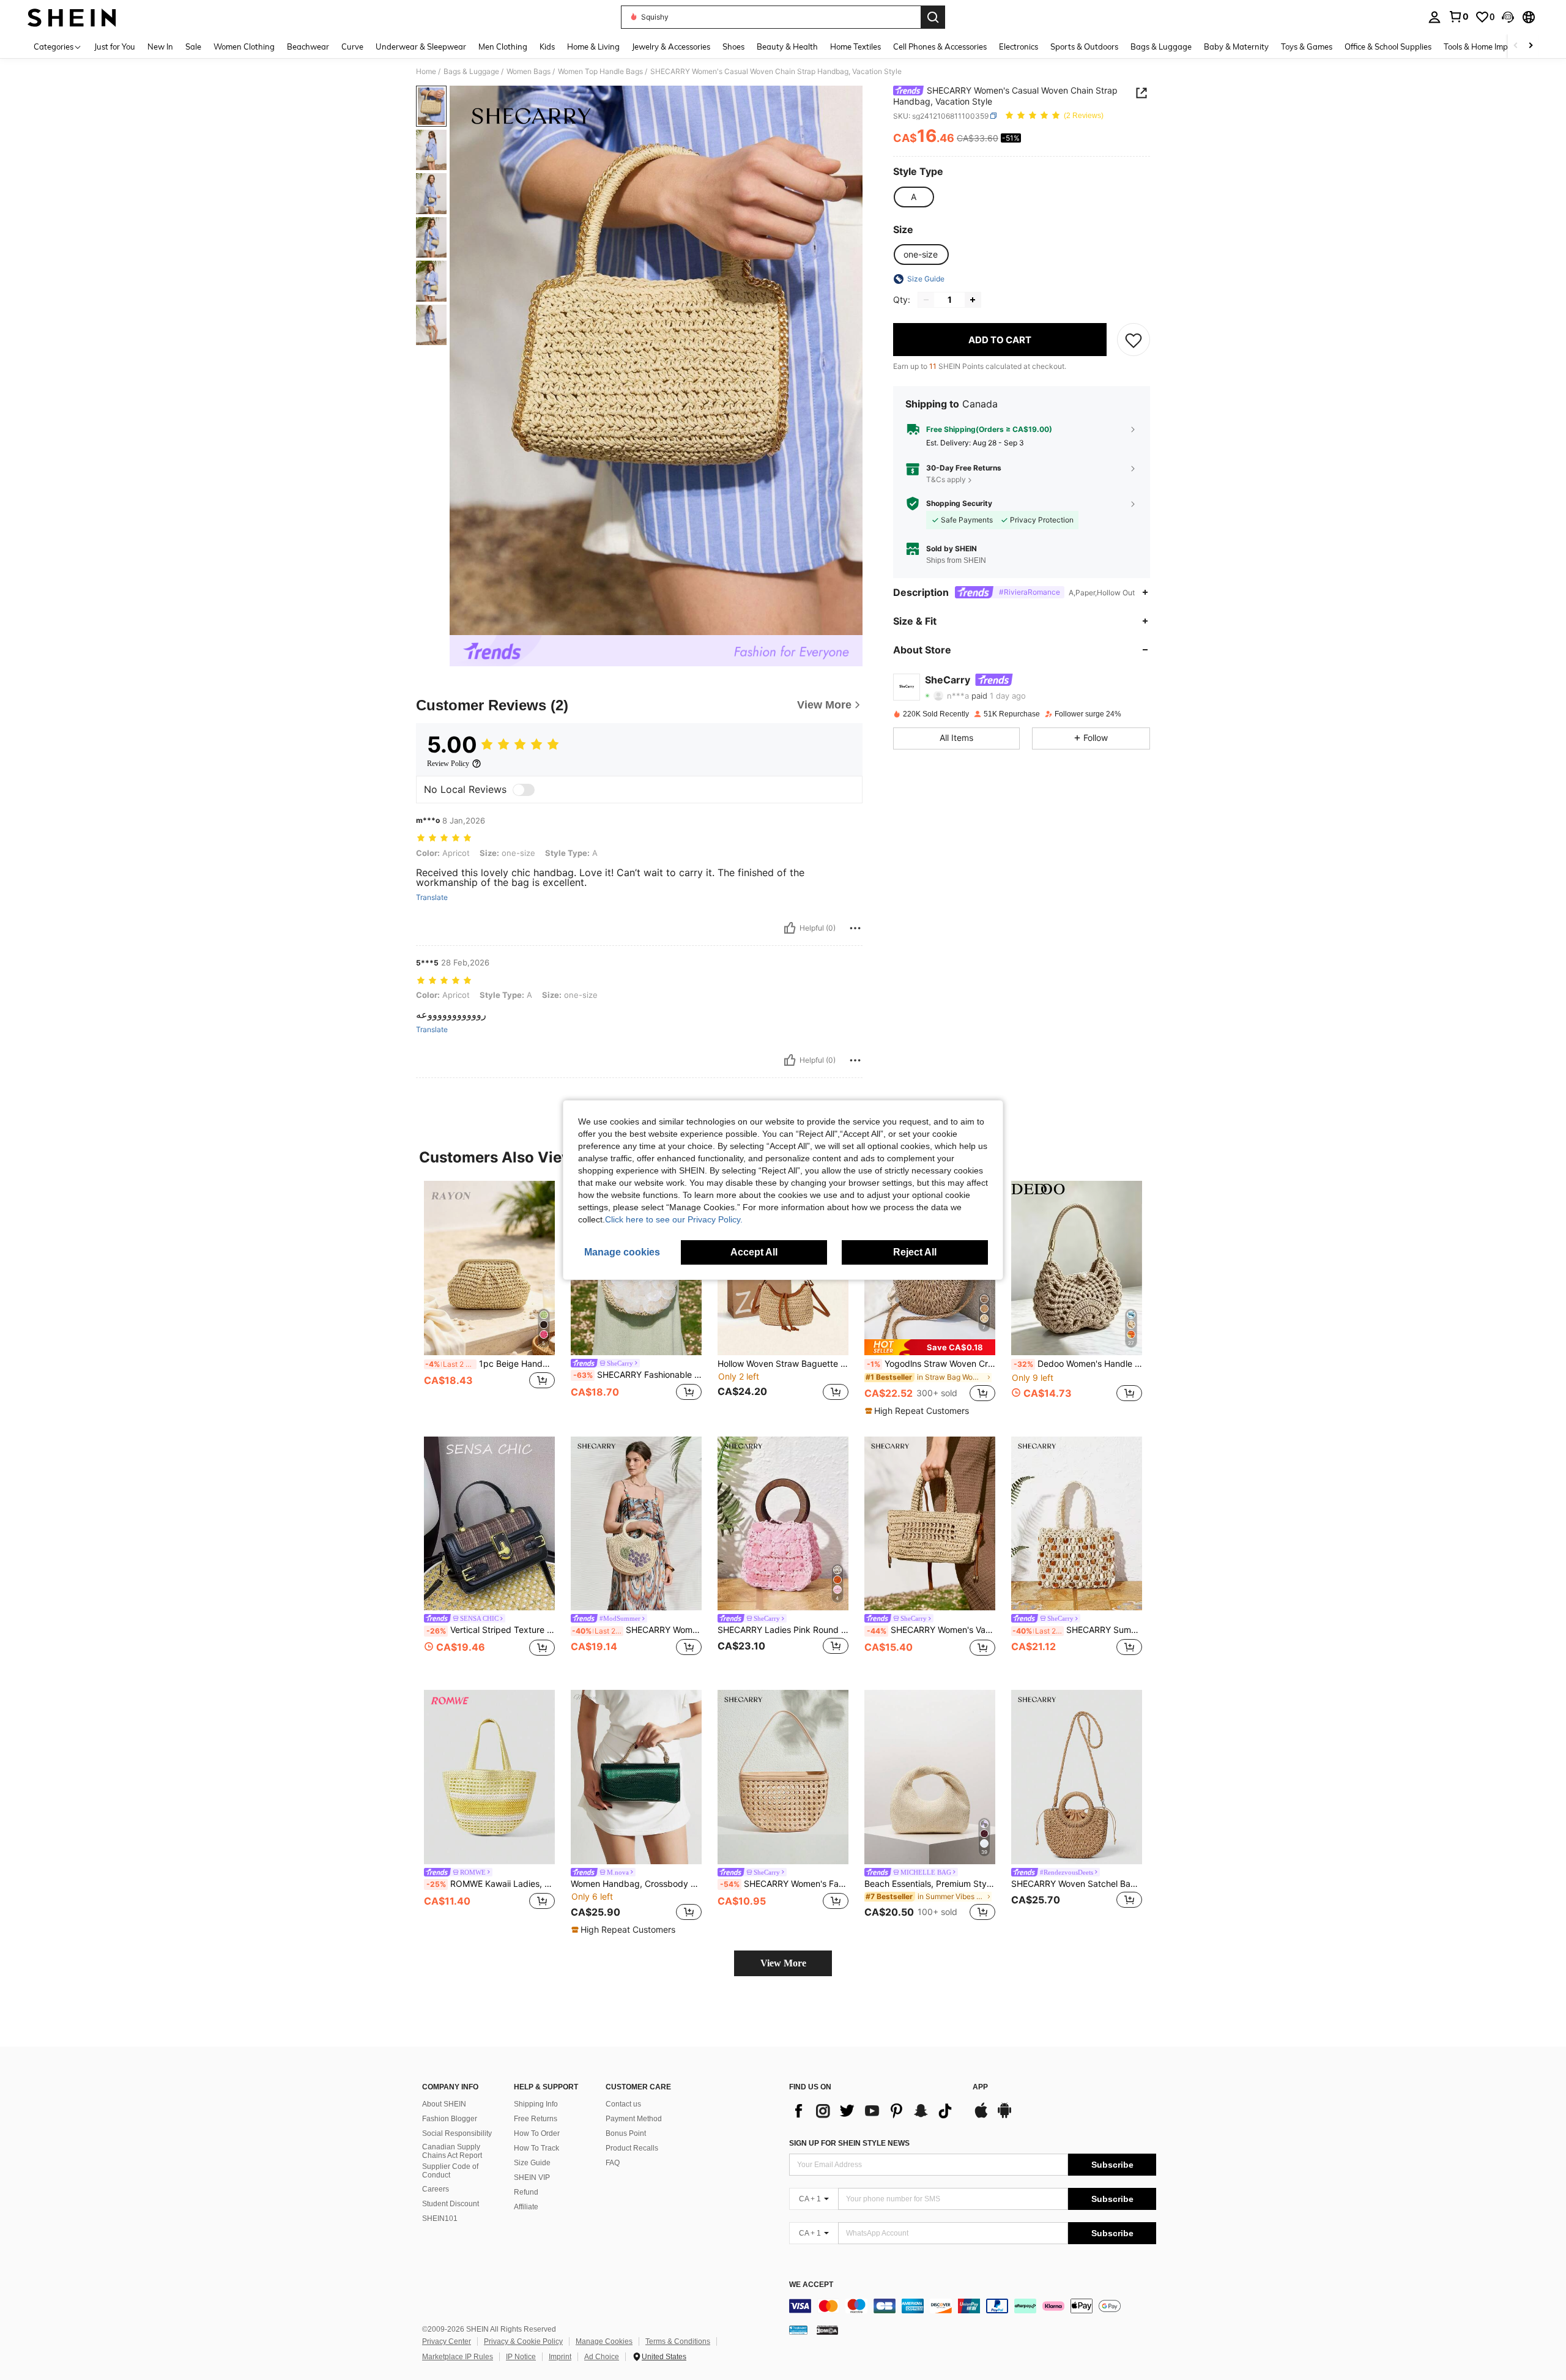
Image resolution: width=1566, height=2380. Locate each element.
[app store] (981, 2116)
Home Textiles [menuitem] (855, 46)
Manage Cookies (604, 2341)
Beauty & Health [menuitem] (787, 46)
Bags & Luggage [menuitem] (1161, 46)
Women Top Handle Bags (600, 72)
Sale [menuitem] (193, 46)
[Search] (933, 17)
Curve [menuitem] (352, 46)
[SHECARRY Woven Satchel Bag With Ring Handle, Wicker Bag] (1077, 1777)
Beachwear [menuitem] (308, 46)
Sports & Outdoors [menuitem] (1084, 46)
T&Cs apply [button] (946, 479)
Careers (436, 2189)
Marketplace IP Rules (458, 2357)
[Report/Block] (855, 928)
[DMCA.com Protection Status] (827, 2330)
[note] (930, 1347)
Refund (526, 2192)
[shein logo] (72, 17)
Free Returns (536, 2119)
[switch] (524, 790)
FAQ (613, 2163)
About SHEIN (444, 2104)
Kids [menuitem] (547, 46)
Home (426, 72)
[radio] (913, 197)
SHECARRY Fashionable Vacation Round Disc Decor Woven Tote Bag (637, 1375)
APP (980, 2087)
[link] (1458, 17)
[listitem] (489, 1298)
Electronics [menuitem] (1019, 46)
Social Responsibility (457, 2133)
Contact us (623, 2104)
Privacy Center (447, 2341)
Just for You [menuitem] (115, 46)
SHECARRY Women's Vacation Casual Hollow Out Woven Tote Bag (931, 1630)
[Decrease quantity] (926, 300)
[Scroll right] (1531, 46)
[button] (1508, 17)
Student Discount (451, 2204)
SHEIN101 (440, 2218)
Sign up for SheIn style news (849, 2143)
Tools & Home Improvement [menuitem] (1493, 46)
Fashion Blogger (450, 2119)
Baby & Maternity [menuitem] (1236, 46)
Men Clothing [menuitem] (503, 46)
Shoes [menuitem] (733, 46)
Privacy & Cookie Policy (523, 2341)
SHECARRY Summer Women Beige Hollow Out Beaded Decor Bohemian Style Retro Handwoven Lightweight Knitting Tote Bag (1077, 1630)
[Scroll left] (1516, 46)
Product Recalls (632, 2148)
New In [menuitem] (160, 46)
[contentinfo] (973, 2306)
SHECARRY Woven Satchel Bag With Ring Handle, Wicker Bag (1077, 1884)
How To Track (536, 2148)
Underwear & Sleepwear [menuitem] (421, 46)
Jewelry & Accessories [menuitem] (671, 46)
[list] (875, 2111)
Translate (432, 898)
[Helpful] (790, 928)
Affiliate (526, 2207)
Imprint (560, 2357)
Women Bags (529, 72)
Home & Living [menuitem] (593, 46)
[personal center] (1434, 17)
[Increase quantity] (973, 300)
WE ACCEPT (811, 2285)
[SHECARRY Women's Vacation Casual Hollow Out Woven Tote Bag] (930, 1524)
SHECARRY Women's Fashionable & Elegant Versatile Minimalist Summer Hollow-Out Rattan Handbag (784, 1884)
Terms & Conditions (678, 2341)
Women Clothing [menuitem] (244, 46)
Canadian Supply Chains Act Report (452, 2151)
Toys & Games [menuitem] (1307, 46)
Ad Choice (602, 2357)
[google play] (1004, 2116)
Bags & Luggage (471, 72)
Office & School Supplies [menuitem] (1388, 46)
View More (783, 1963)
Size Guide (532, 2163)
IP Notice (521, 2357)
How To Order (537, 2133)
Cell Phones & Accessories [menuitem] (940, 46)
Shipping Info (536, 2104)
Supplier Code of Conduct (450, 2171)
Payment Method (634, 2119)
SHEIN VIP (532, 2177)
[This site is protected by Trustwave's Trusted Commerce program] (798, 2330)
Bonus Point (626, 2133)
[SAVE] (1134, 340)
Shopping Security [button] (959, 504)
